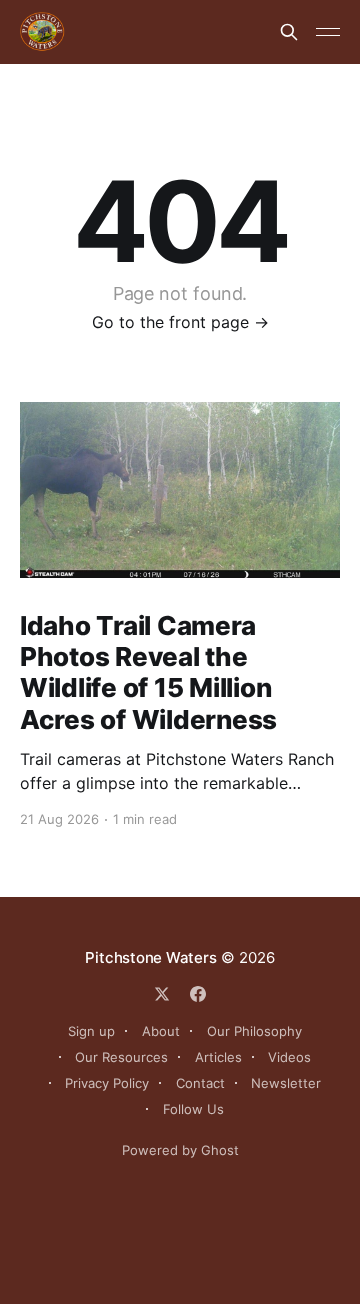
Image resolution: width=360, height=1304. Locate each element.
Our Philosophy (254, 1031)
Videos (289, 1057)
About (161, 1031)
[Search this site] (289, 32)
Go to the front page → (180, 322)
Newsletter (286, 1083)
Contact (200, 1083)
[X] (162, 994)
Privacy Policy (107, 1083)
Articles (218, 1057)
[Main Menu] (328, 32)
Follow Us (193, 1109)
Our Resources (121, 1057)
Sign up (91, 1031)
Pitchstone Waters (150, 957)
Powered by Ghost (180, 1150)
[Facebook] (198, 994)
